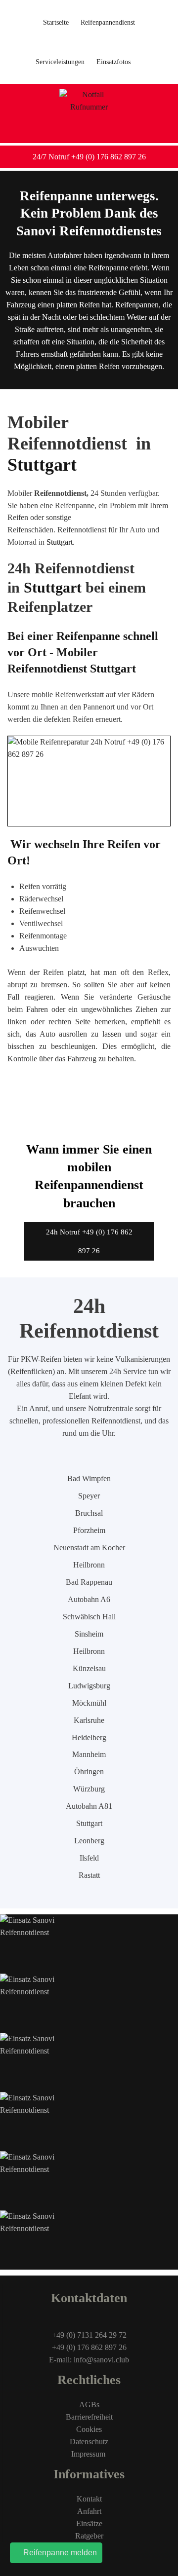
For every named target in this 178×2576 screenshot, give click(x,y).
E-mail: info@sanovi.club (89, 2360)
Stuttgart (42, 465)
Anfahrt (89, 2511)
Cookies (89, 2429)
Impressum (89, 2454)
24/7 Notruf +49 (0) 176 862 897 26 (89, 157)
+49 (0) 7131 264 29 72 (89, 2335)
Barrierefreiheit (89, 2417)
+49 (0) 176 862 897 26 (89, 2347)
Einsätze (89, 2523)
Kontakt (89, 2499)
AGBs (89, 2405)
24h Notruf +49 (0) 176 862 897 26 (89, 1241)
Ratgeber (89, 2536)
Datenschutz (89, 2442)
